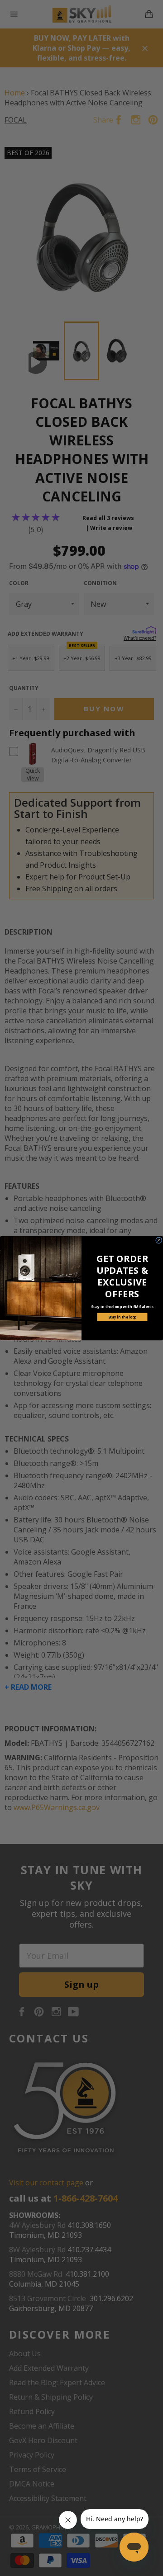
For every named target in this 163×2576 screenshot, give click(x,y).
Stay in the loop (122, 1317)
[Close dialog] (159, 1240)
